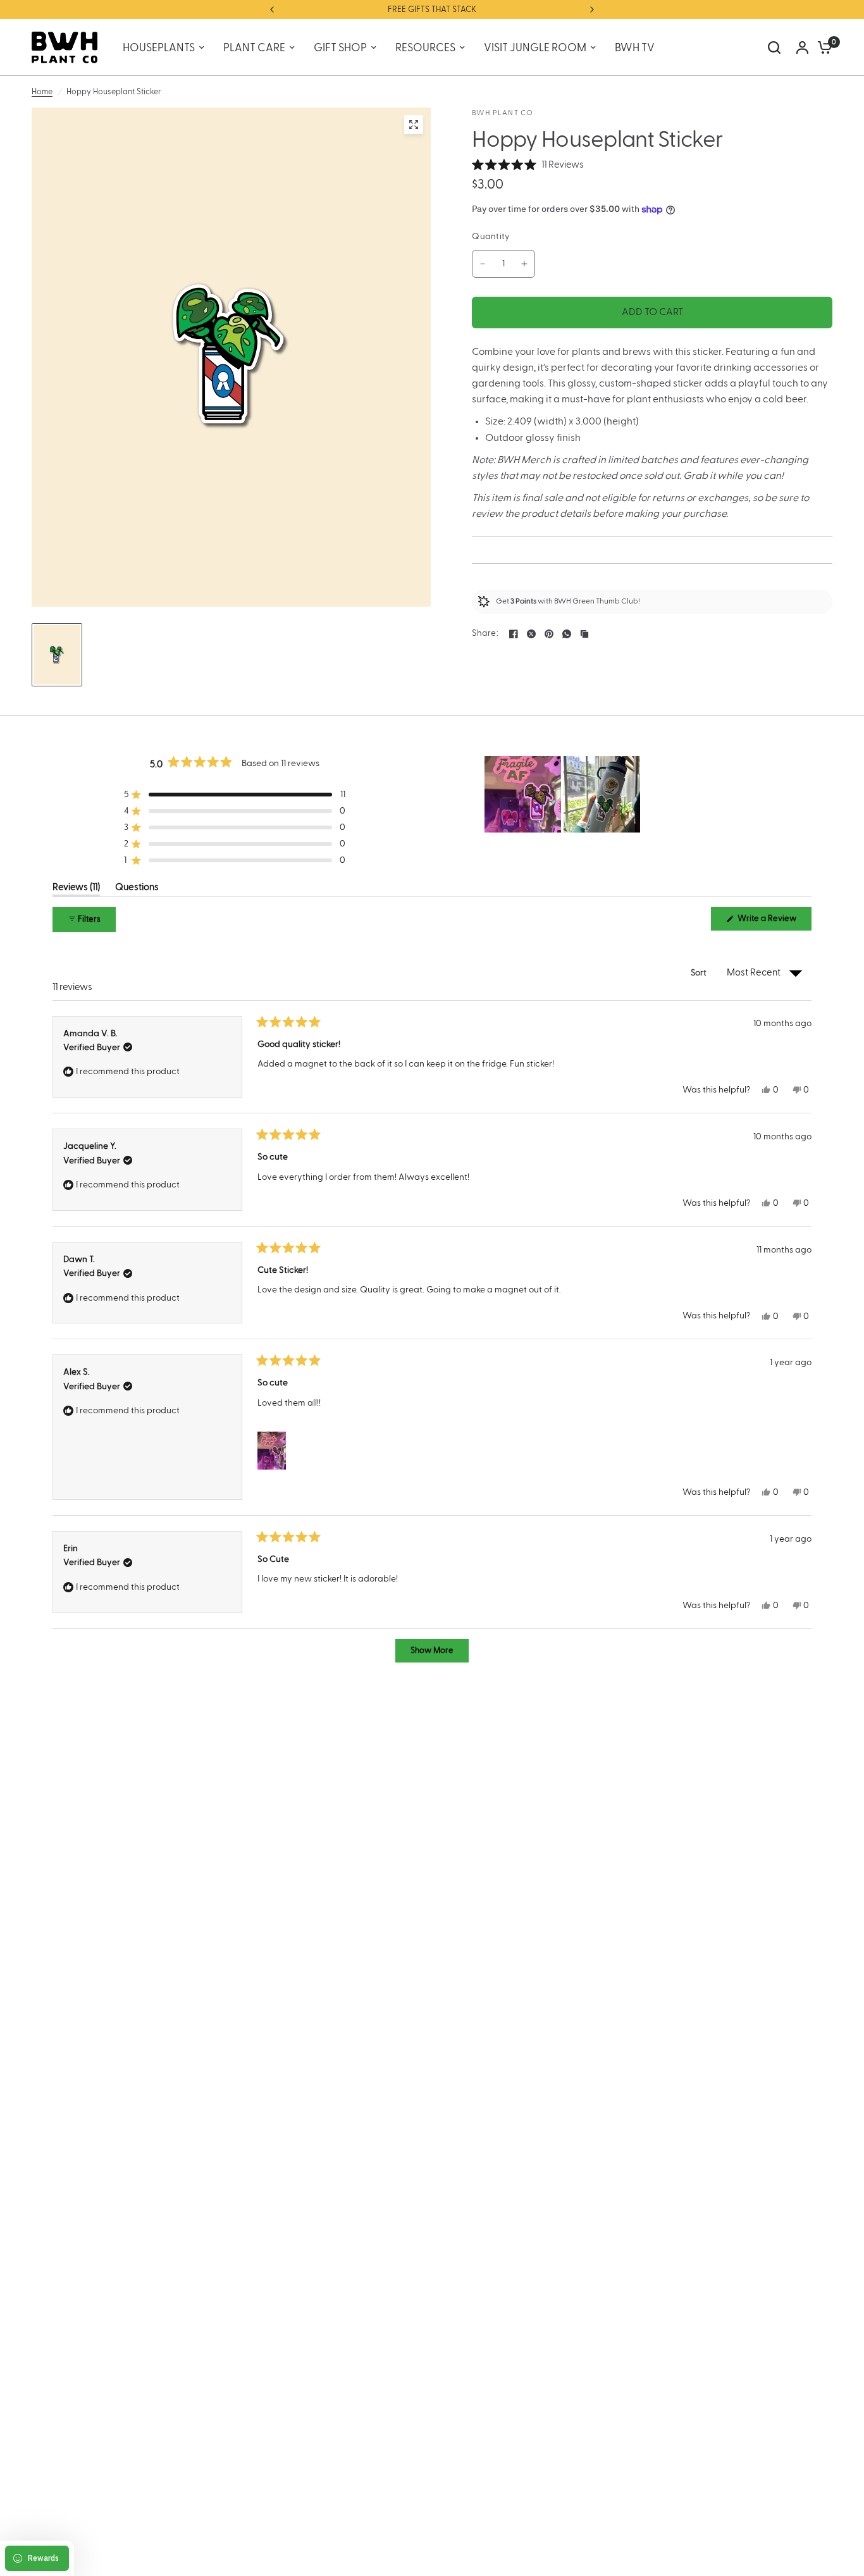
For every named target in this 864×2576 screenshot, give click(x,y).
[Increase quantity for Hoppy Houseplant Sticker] (524, 264)
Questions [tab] (137, 889)
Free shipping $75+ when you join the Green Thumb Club (435, 9)
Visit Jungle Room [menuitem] (535, 48)
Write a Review (769, 922)
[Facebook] (514, 634)
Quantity (491, 237)
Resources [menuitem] (425, 48)
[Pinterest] (549, 634)
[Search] (774, 47)
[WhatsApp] (567, 634)
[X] (531, 634)
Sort (700, 973)
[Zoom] (414, 125)
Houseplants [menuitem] (159, 48)
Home (42, 92)
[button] (528, 165)
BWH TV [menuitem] (635, 48)
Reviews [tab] (76, 889)
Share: (485, 634)
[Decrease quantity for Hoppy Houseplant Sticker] (483, 264)
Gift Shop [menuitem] (340, 48)
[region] (564, 794)
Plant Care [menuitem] (254, 48)
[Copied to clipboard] (584, 634)
